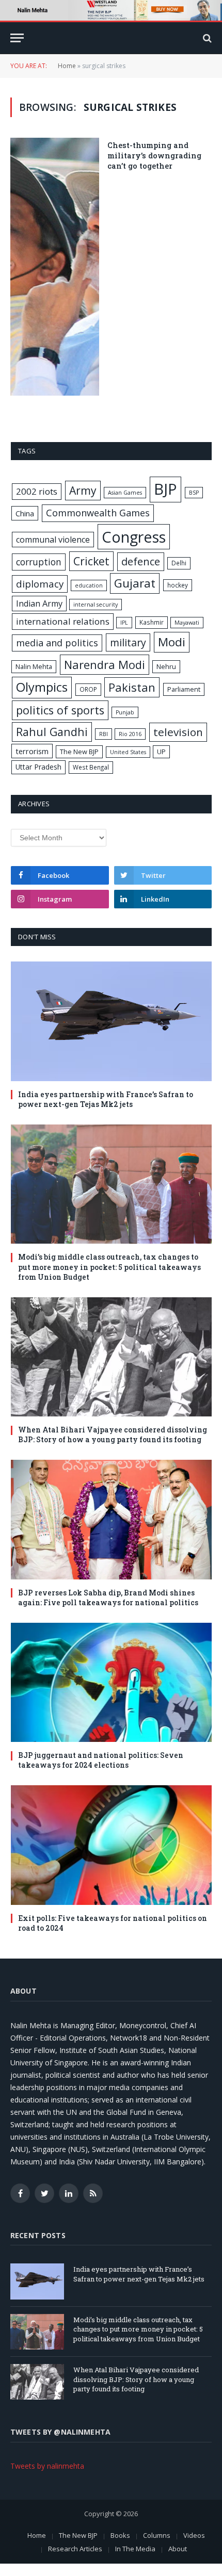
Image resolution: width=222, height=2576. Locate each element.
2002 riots (37, 491)
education (89, 585)
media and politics (57, 643)
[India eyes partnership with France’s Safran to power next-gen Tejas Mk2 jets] (111, 1021)
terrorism (32, 751)
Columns (157, 2535)
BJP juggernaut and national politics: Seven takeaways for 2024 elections (101, 1760)
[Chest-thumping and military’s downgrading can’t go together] (55, 266)
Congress (134, 537)
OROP (88, 689)
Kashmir (152, 622)
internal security (96, 605)
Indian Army (39, 604)
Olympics (42, 687)
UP (161, 752)
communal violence (53, 540)
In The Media (135, 2549)
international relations (63, 621)
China (25, 513)
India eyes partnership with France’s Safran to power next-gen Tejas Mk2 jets (106, 1099)
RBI (104, 734)
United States (128, 752)
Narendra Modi (105, 664)
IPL (124, 623)
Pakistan (132, 687)
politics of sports (60, 710)
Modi (172, 642)
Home (67, 66)
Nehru (166, 666)
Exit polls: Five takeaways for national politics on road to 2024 (113, 1923)
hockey (178, 585)
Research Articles (75, 2549)
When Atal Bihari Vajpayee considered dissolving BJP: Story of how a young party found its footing (113, 1434)
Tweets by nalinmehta (47, 2466)
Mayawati (187, 623)
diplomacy (40, 584)
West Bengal (91, 767)
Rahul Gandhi (52, 732)
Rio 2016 (130, 734)
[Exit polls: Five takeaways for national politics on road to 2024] (111, 1845)
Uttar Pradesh (38, 767)
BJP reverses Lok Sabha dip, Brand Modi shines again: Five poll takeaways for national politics (108, 1597)
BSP (194, 493)
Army (83, 490)
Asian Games (125, 493)
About (178, 2549)
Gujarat (135, 583)
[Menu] (17, 38)
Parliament (184, 689)
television (178, 732)
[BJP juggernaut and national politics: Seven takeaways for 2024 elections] (111, 1683)
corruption (39, 562)
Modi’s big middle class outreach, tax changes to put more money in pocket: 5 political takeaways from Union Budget (109, 1267)
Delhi (179, 563)
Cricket (91, 561)
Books (120, 2535)
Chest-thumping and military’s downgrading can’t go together (154, 155)
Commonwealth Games (98, 513)
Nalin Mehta (34, 666)
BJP (165, 489)
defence (141, 561)
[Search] (206, 38)
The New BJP (79, 752)
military (128, 642)
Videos (194, 2535)
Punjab (125, 712)
